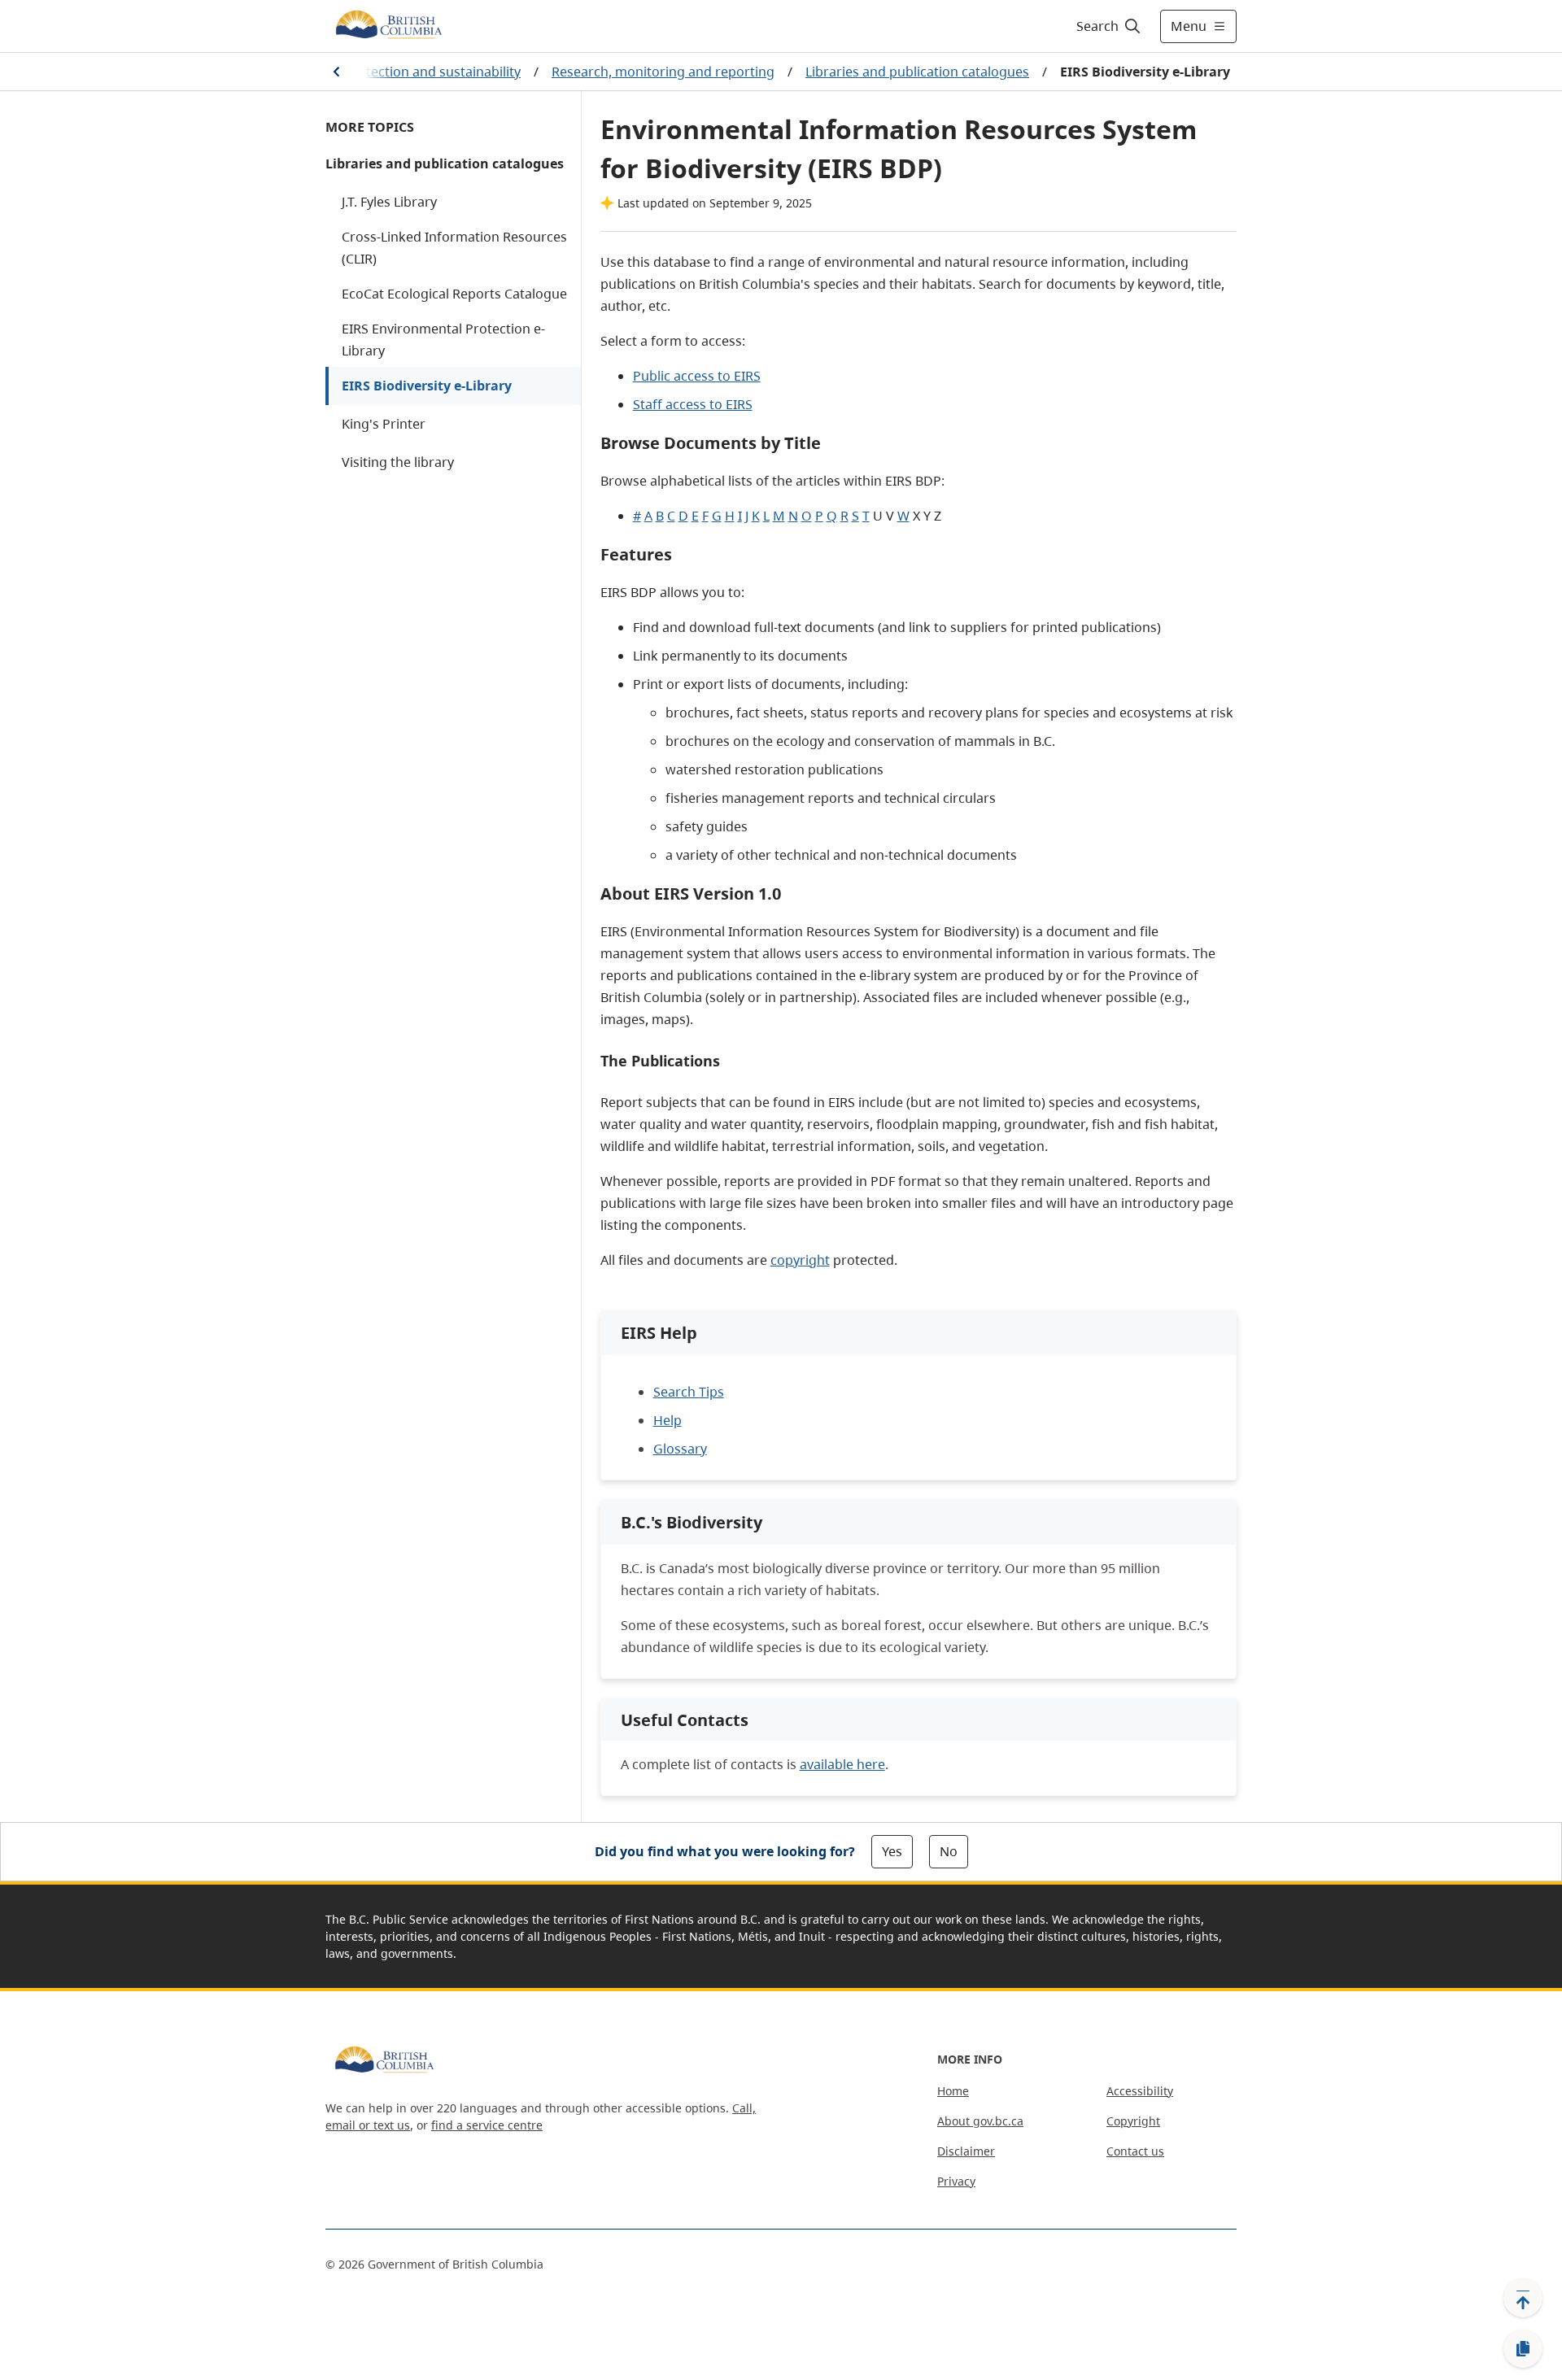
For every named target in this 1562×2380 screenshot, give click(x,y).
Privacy (956, 2181)
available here (842, 1764)
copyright (800, 1260)
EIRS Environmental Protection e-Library (443, 340)
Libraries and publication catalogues (917, 72)
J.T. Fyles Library (389, 202)
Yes (892, 1851)
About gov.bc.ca (980, 2121)
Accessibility (1140, 2091)
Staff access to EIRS (693, 404)
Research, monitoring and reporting (663, 72)
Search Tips (689, 1392)
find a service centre (487, 2125)
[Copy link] (1523, 2349)
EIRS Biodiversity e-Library (427, 386)
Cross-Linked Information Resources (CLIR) (454, 248)
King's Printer (384, 424)
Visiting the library (398, 462)
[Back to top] (1523, 2298)
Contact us (1135, 2151)
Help (668, 1420)
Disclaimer (966, 2151)
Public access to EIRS (697, 376)
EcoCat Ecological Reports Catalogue (454, 294)
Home (953, 2091)
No (949, 1851)
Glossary (680, 1449)
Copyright (1133, 2121)
